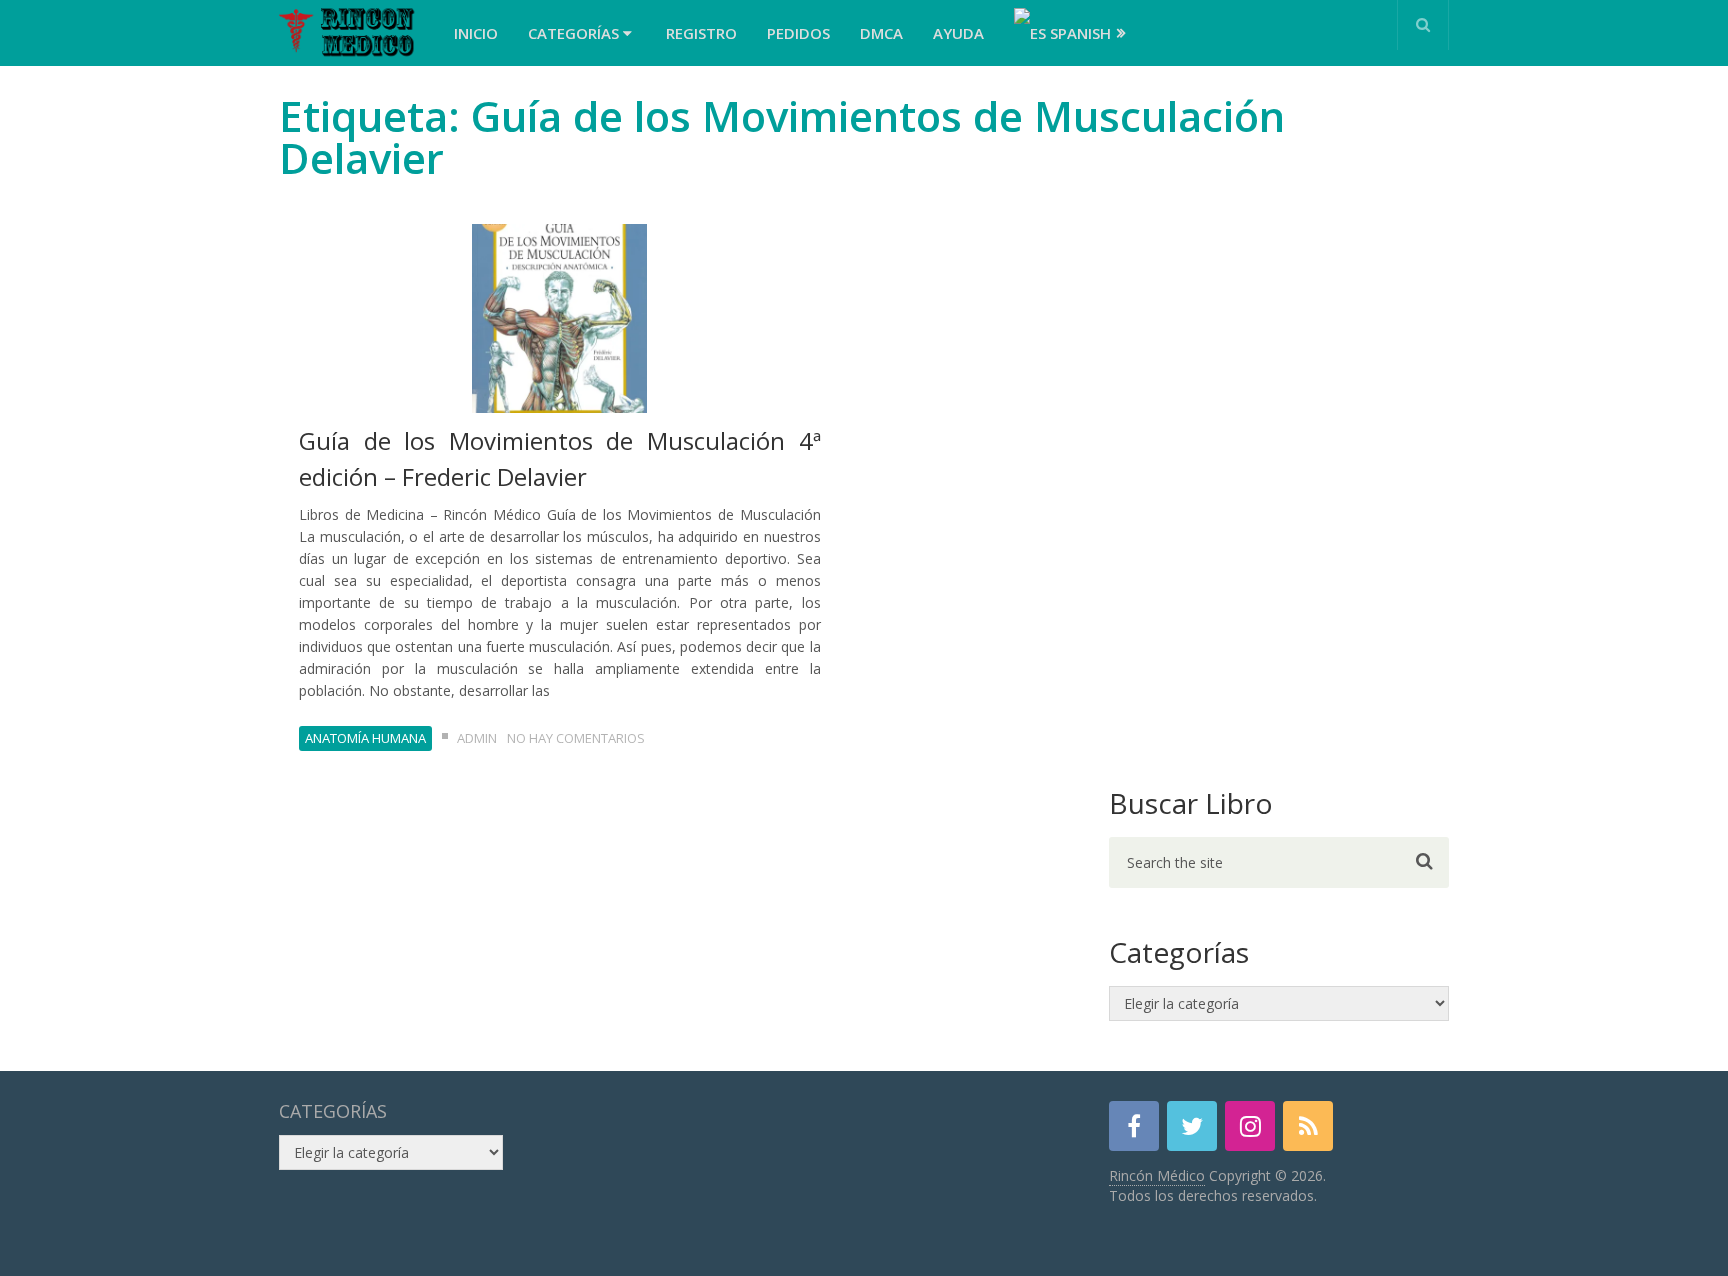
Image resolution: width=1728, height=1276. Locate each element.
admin (477, 738)
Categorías (575, 33)
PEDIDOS (798, 33)
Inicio (476, 33)
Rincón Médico (1157, 1175)
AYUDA (958, 33)
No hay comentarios (576, 738)
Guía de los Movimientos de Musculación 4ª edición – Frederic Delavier (560, 458)
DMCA (881, 33)
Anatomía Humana (365, 738)
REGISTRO (701, 33)
